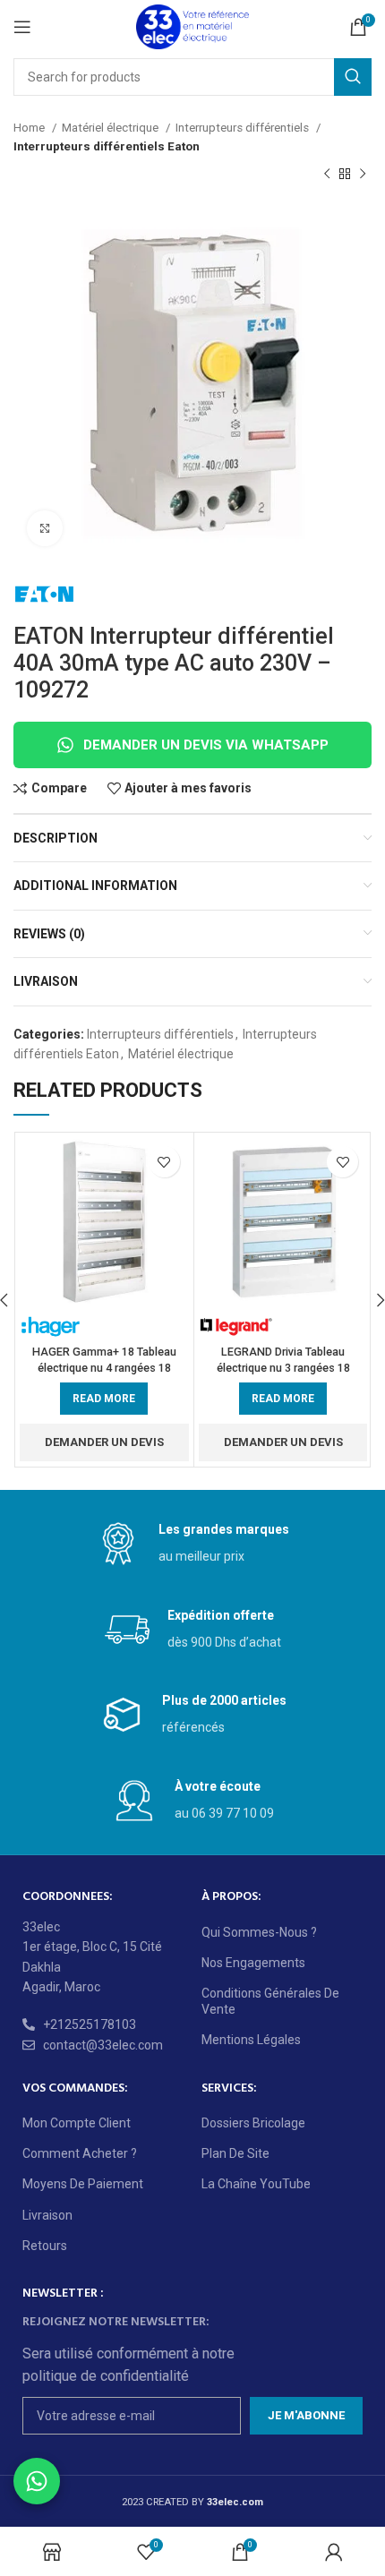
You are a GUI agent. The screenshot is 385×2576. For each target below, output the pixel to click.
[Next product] (363, 175)
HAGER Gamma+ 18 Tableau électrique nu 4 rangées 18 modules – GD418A (104, 1367)
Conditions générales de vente (270, 2001)
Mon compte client (77, 2123)
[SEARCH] (353, 77)
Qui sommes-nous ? (259, 1932)
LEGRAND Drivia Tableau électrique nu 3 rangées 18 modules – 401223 (283, 1367)
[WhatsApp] (37, 2481)
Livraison (47, 2215)
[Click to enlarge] (45, 528)
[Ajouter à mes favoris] (164, 1162)
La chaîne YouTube (256, 2184)
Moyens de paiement (83, 2184)
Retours (45, 2246)
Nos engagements (253, 1963)
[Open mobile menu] (22, 27)
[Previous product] (327, 175)
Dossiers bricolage (253, 2123)
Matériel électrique (111, 128)
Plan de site (235, 2153)
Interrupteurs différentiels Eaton (107, 146)
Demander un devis (104, 1442)
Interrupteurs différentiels (244, 128)
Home (30, 128)
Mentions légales (251, 2040)
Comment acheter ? (80, 2153)
